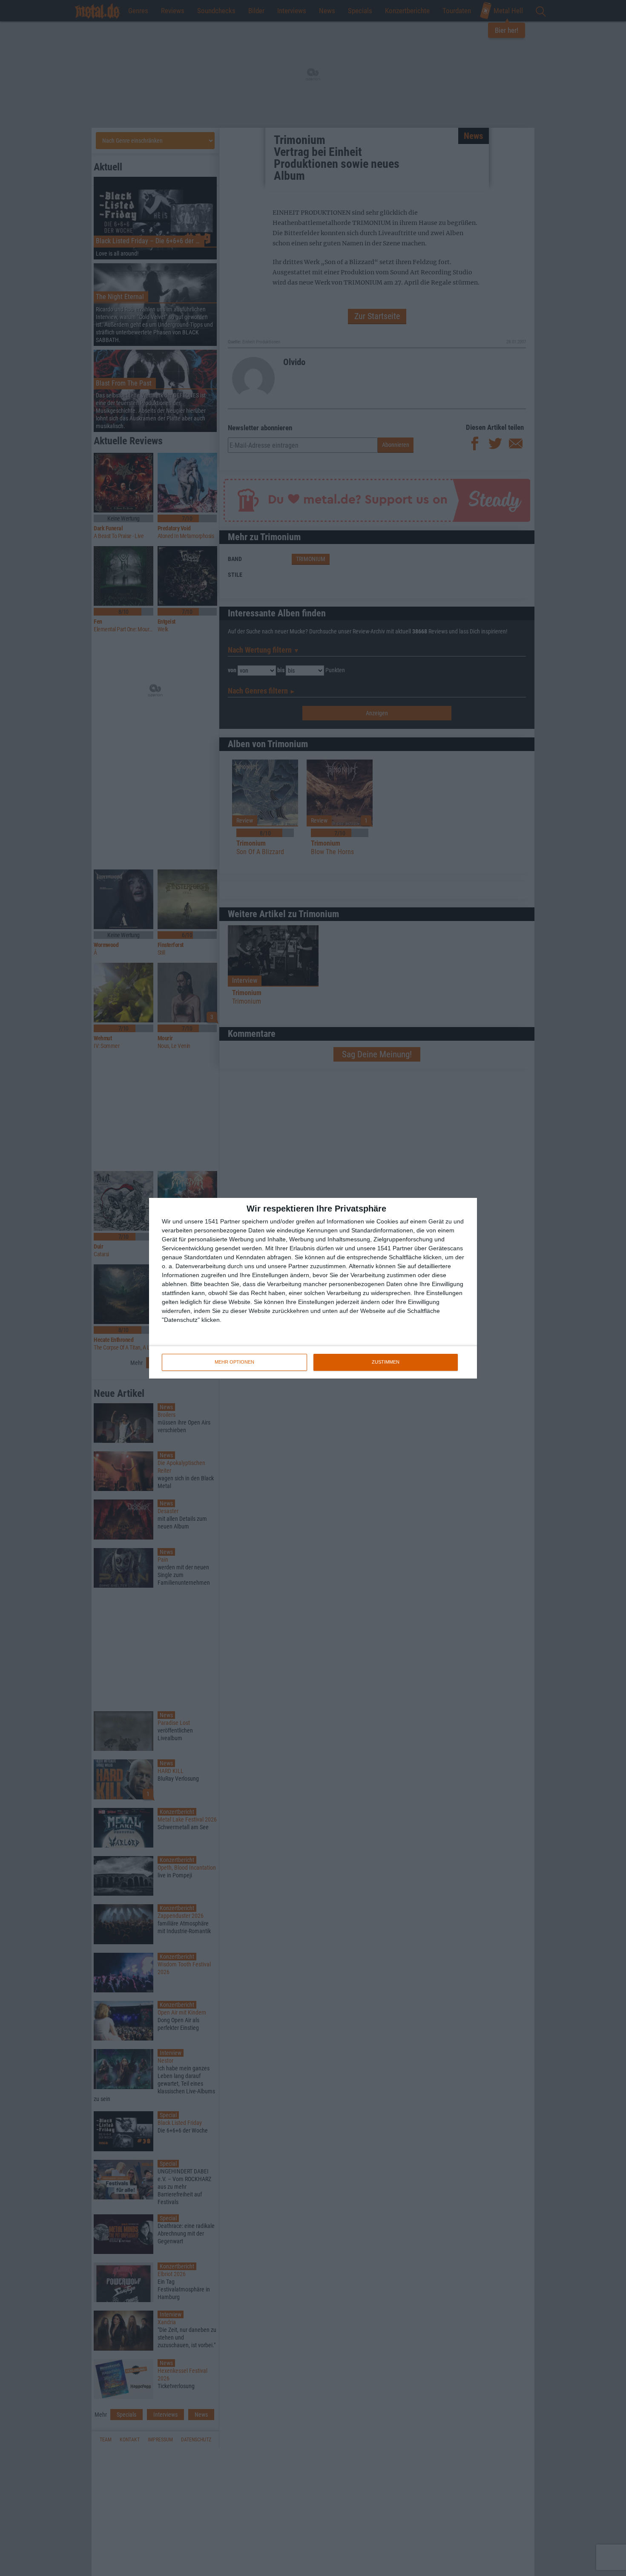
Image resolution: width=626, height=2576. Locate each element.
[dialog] (313, 1288)
